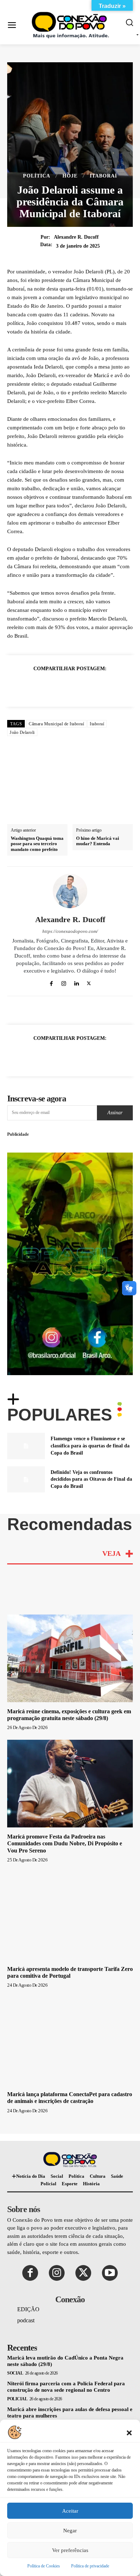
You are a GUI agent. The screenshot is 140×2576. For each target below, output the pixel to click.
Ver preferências (70, 2550)
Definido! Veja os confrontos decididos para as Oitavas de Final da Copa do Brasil (91, 1443)
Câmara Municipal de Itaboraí (56, 724)
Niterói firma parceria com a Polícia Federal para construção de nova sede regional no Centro (66, 2350)
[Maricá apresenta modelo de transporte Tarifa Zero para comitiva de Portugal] (70, 1879)
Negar (70, 2531)
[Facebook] (20, 686)
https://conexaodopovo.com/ (70, 895)
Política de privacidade (90, 2566)
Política (37, 176)
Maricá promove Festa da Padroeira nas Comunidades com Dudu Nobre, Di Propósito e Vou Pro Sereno (65, 1807)
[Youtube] (110, 2236)
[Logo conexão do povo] (72, 25)
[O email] (87, 686)
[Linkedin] (70, 686)
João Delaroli (22, 732)
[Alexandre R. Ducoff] (70, 854)
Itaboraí (103, 176)
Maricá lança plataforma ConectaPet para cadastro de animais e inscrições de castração (70, 2061)
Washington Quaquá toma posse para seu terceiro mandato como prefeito (37, 807)
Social (15, 2337)
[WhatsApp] (53, 686)
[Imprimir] (103, 686)
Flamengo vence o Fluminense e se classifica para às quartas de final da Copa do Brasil (90, 1409)
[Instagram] (64, 946)
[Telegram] (120, 686)
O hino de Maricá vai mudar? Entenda (98, 805)
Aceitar (70, 2511)
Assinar (115, 1076)
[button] (129, 2432)
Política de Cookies (44, 2566)
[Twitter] (37, 686)
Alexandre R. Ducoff (76, 237)
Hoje (70, 176)
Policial (17, 2362)
